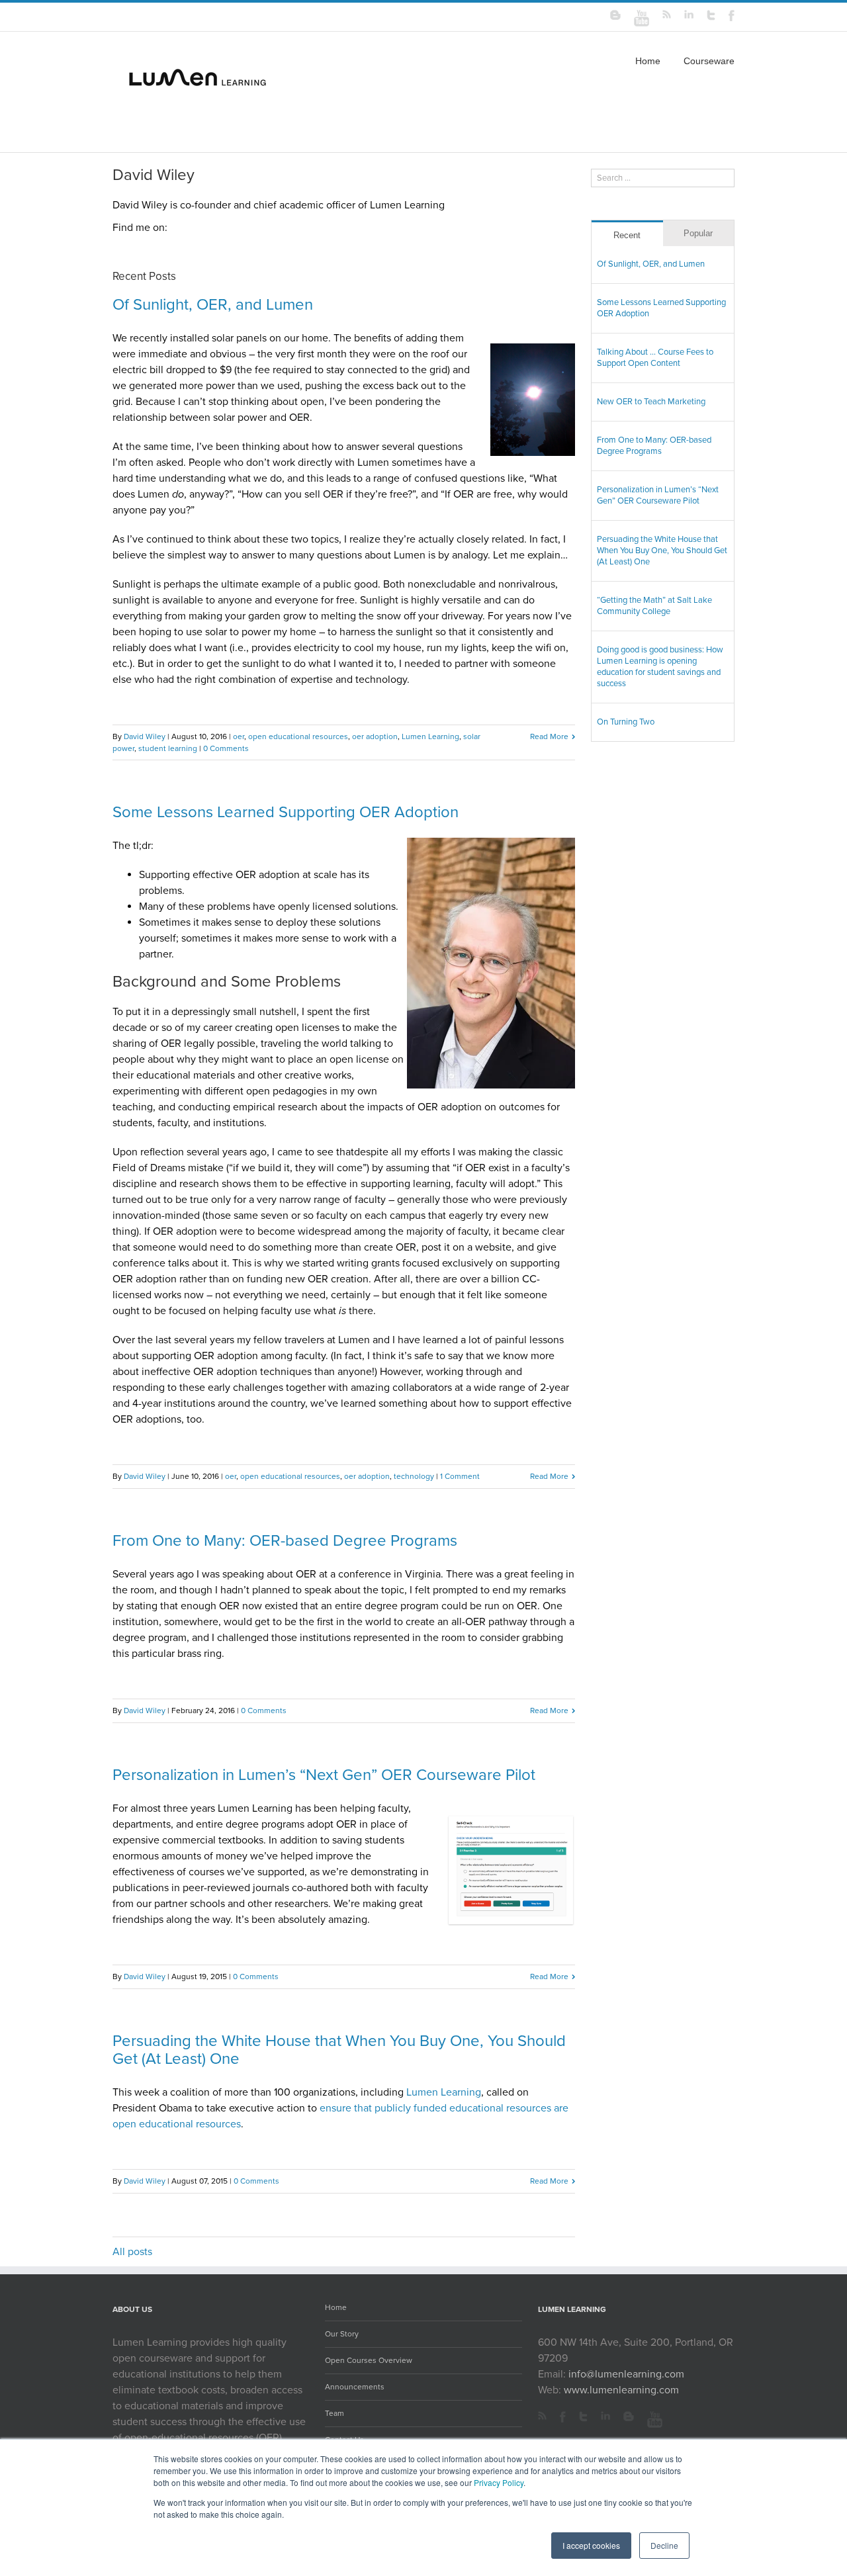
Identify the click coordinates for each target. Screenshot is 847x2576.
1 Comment (460, 1476)
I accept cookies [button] (591, 2545)
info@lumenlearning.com (626, 2374)
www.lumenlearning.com (621, 2390)
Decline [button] (664, 2545)
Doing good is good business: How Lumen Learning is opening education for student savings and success (660, 667)
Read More (549, 736)
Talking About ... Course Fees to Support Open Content (655, 358)
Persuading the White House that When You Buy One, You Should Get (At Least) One (339, 2050)
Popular (698, 233)
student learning (168, 748)
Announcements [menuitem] (355, 2387)
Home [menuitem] (648, 61)
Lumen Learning (430, 736)
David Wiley (145, 736)
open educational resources (298, 736)
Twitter (583, 2419)
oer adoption (375, 736)
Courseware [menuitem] (709, 61)
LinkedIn (605, 2419)
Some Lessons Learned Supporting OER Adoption (286, 812)
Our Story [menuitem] (342, 2334)
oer (239, 736)
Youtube (655, 2420)
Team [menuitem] (334, 2413)
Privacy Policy (499, 2482)
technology (414, 1476)
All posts (132, 2252)
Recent (627, 235)
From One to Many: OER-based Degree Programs (285, 1541)
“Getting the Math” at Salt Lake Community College (654, 606)
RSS (542, 2416)
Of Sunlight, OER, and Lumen (213, 305)
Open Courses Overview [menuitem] (369, 2360)
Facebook (563, 2419)
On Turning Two (626, 722)
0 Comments (226, 748)
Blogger (629, 2419)
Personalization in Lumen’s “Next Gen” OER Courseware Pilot (324, 1775)
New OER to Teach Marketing (651, 402)
